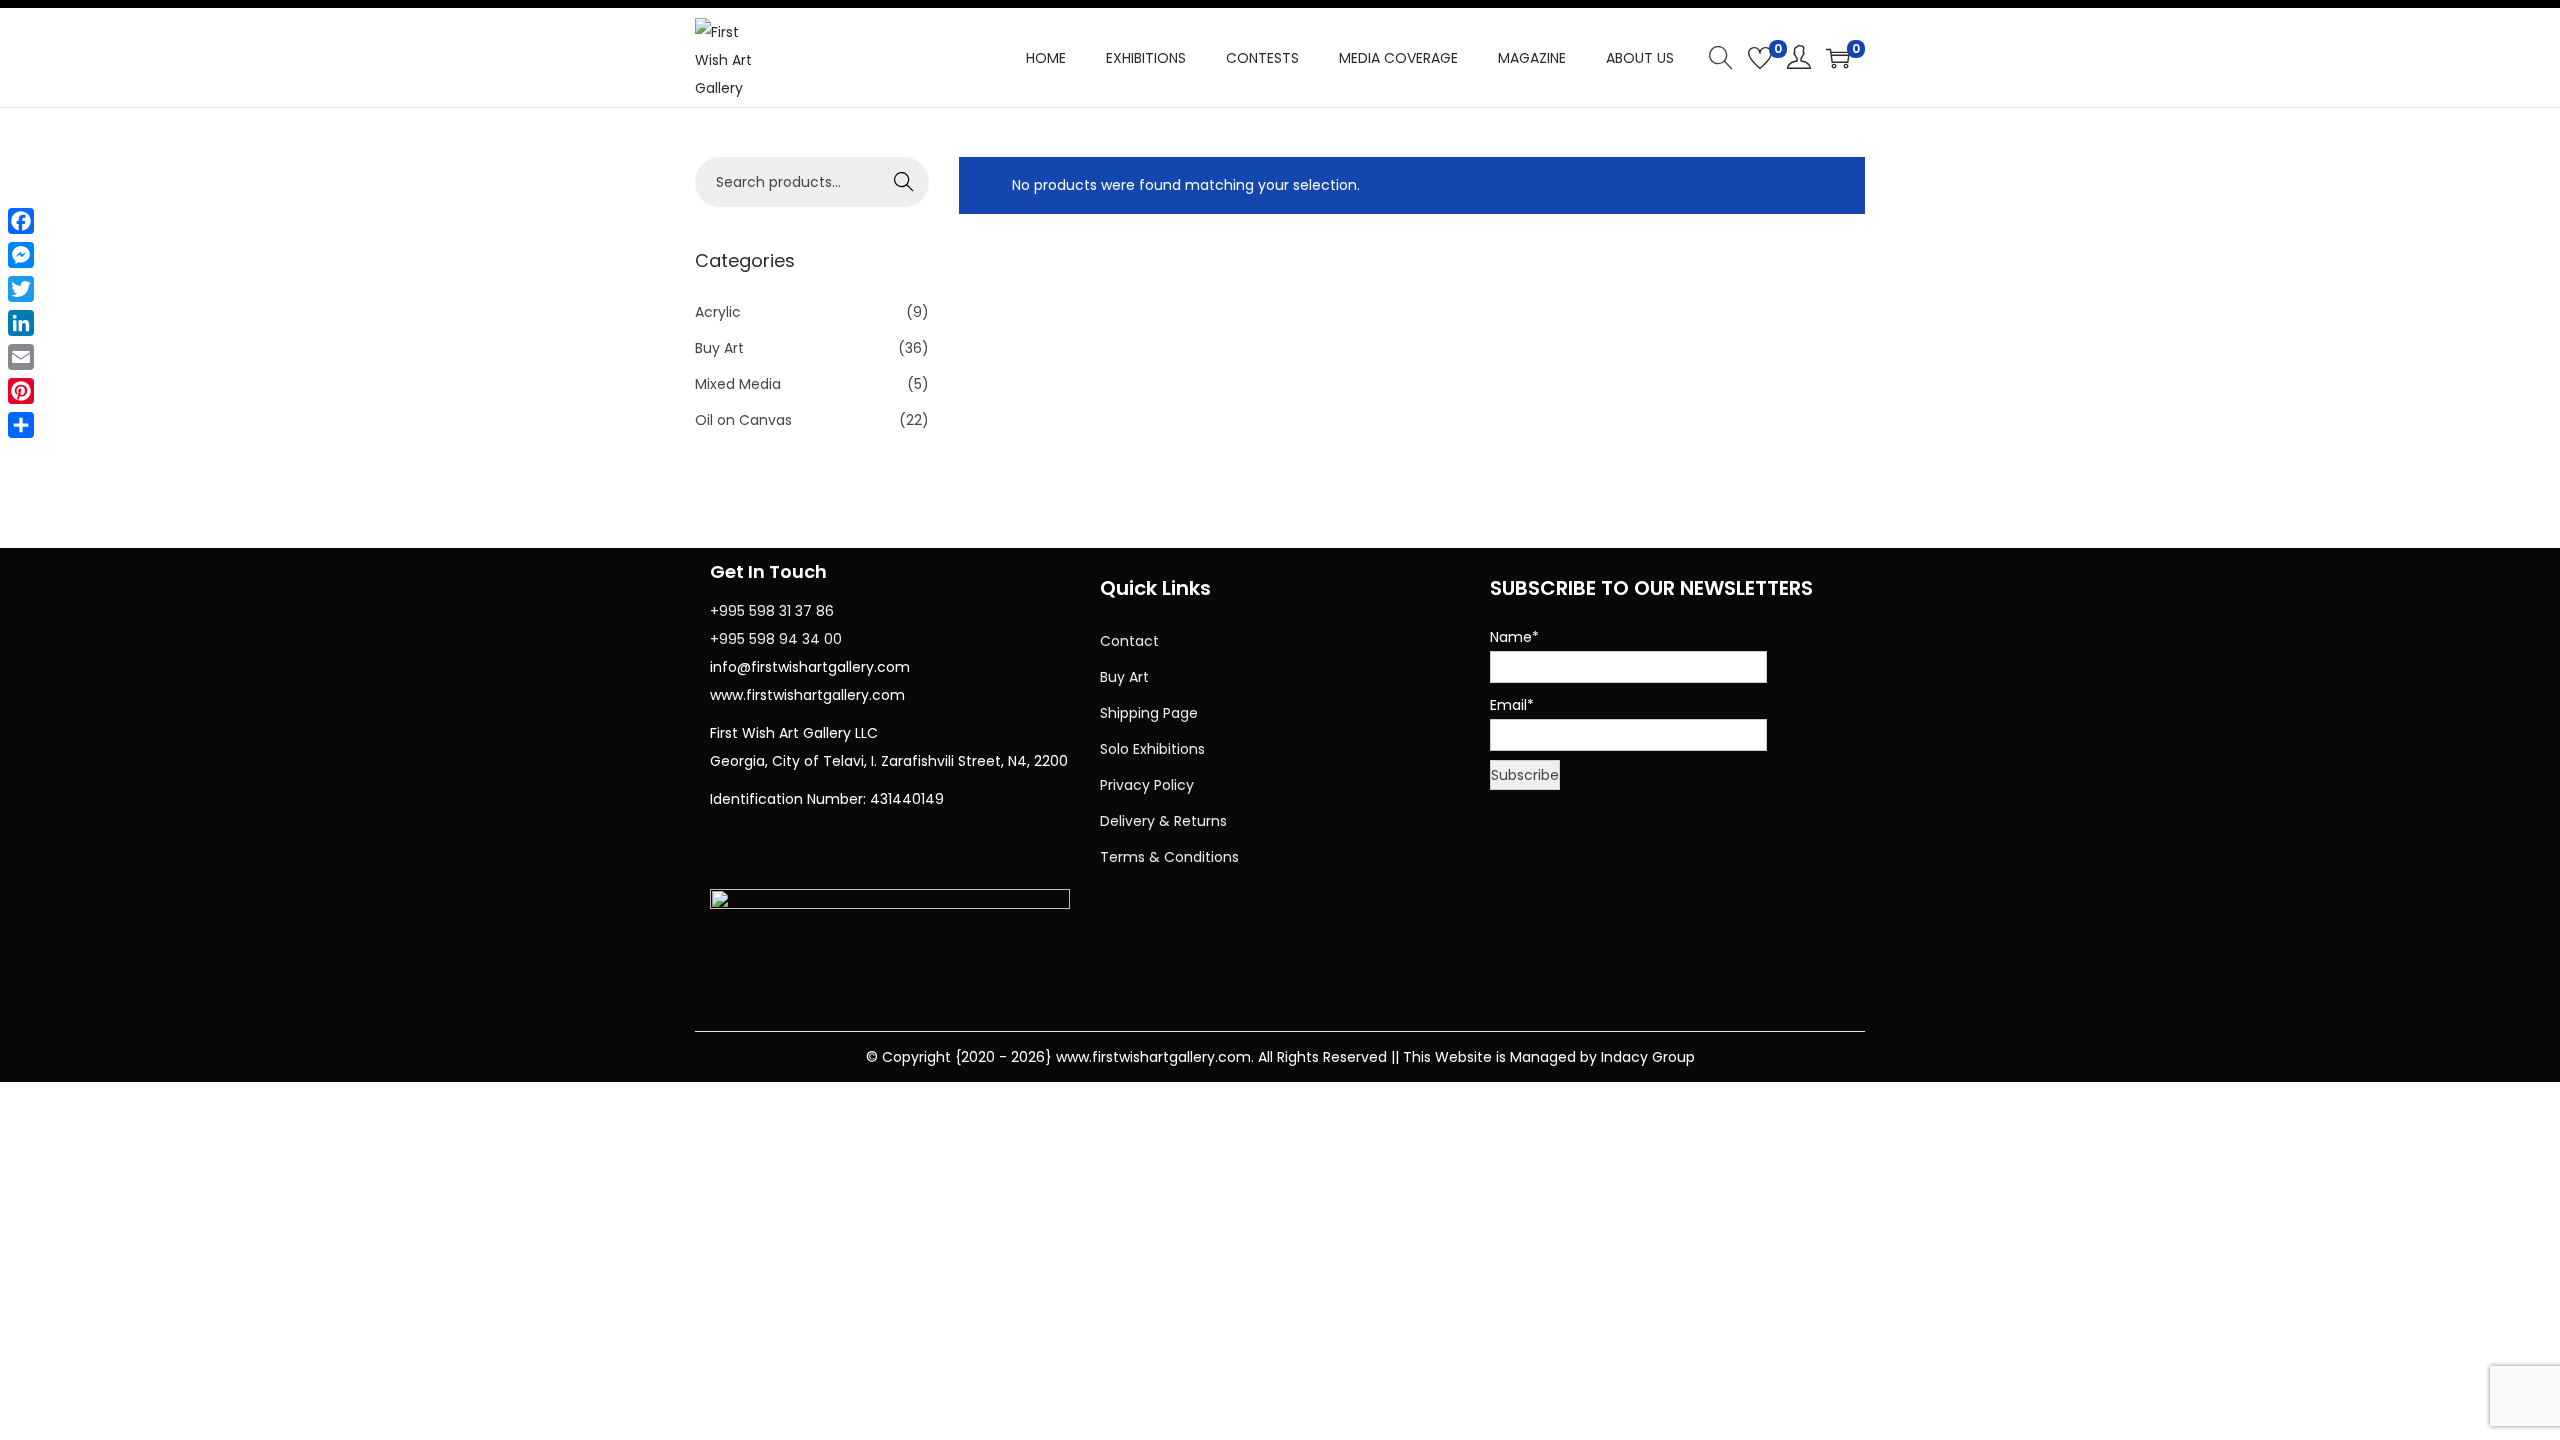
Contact (1129, 641)
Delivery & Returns (1163, 821)
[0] (1760, 58)
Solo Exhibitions (1152, 749)
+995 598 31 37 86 (772, 611)
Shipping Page (1149, 713)
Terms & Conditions (1169, 857)
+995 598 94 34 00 (776, 639)
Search (904, 182)
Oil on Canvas (743, 420)
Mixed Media (738, 384)
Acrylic (718, 312)
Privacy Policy (1147, 785)
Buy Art (719, 348)
